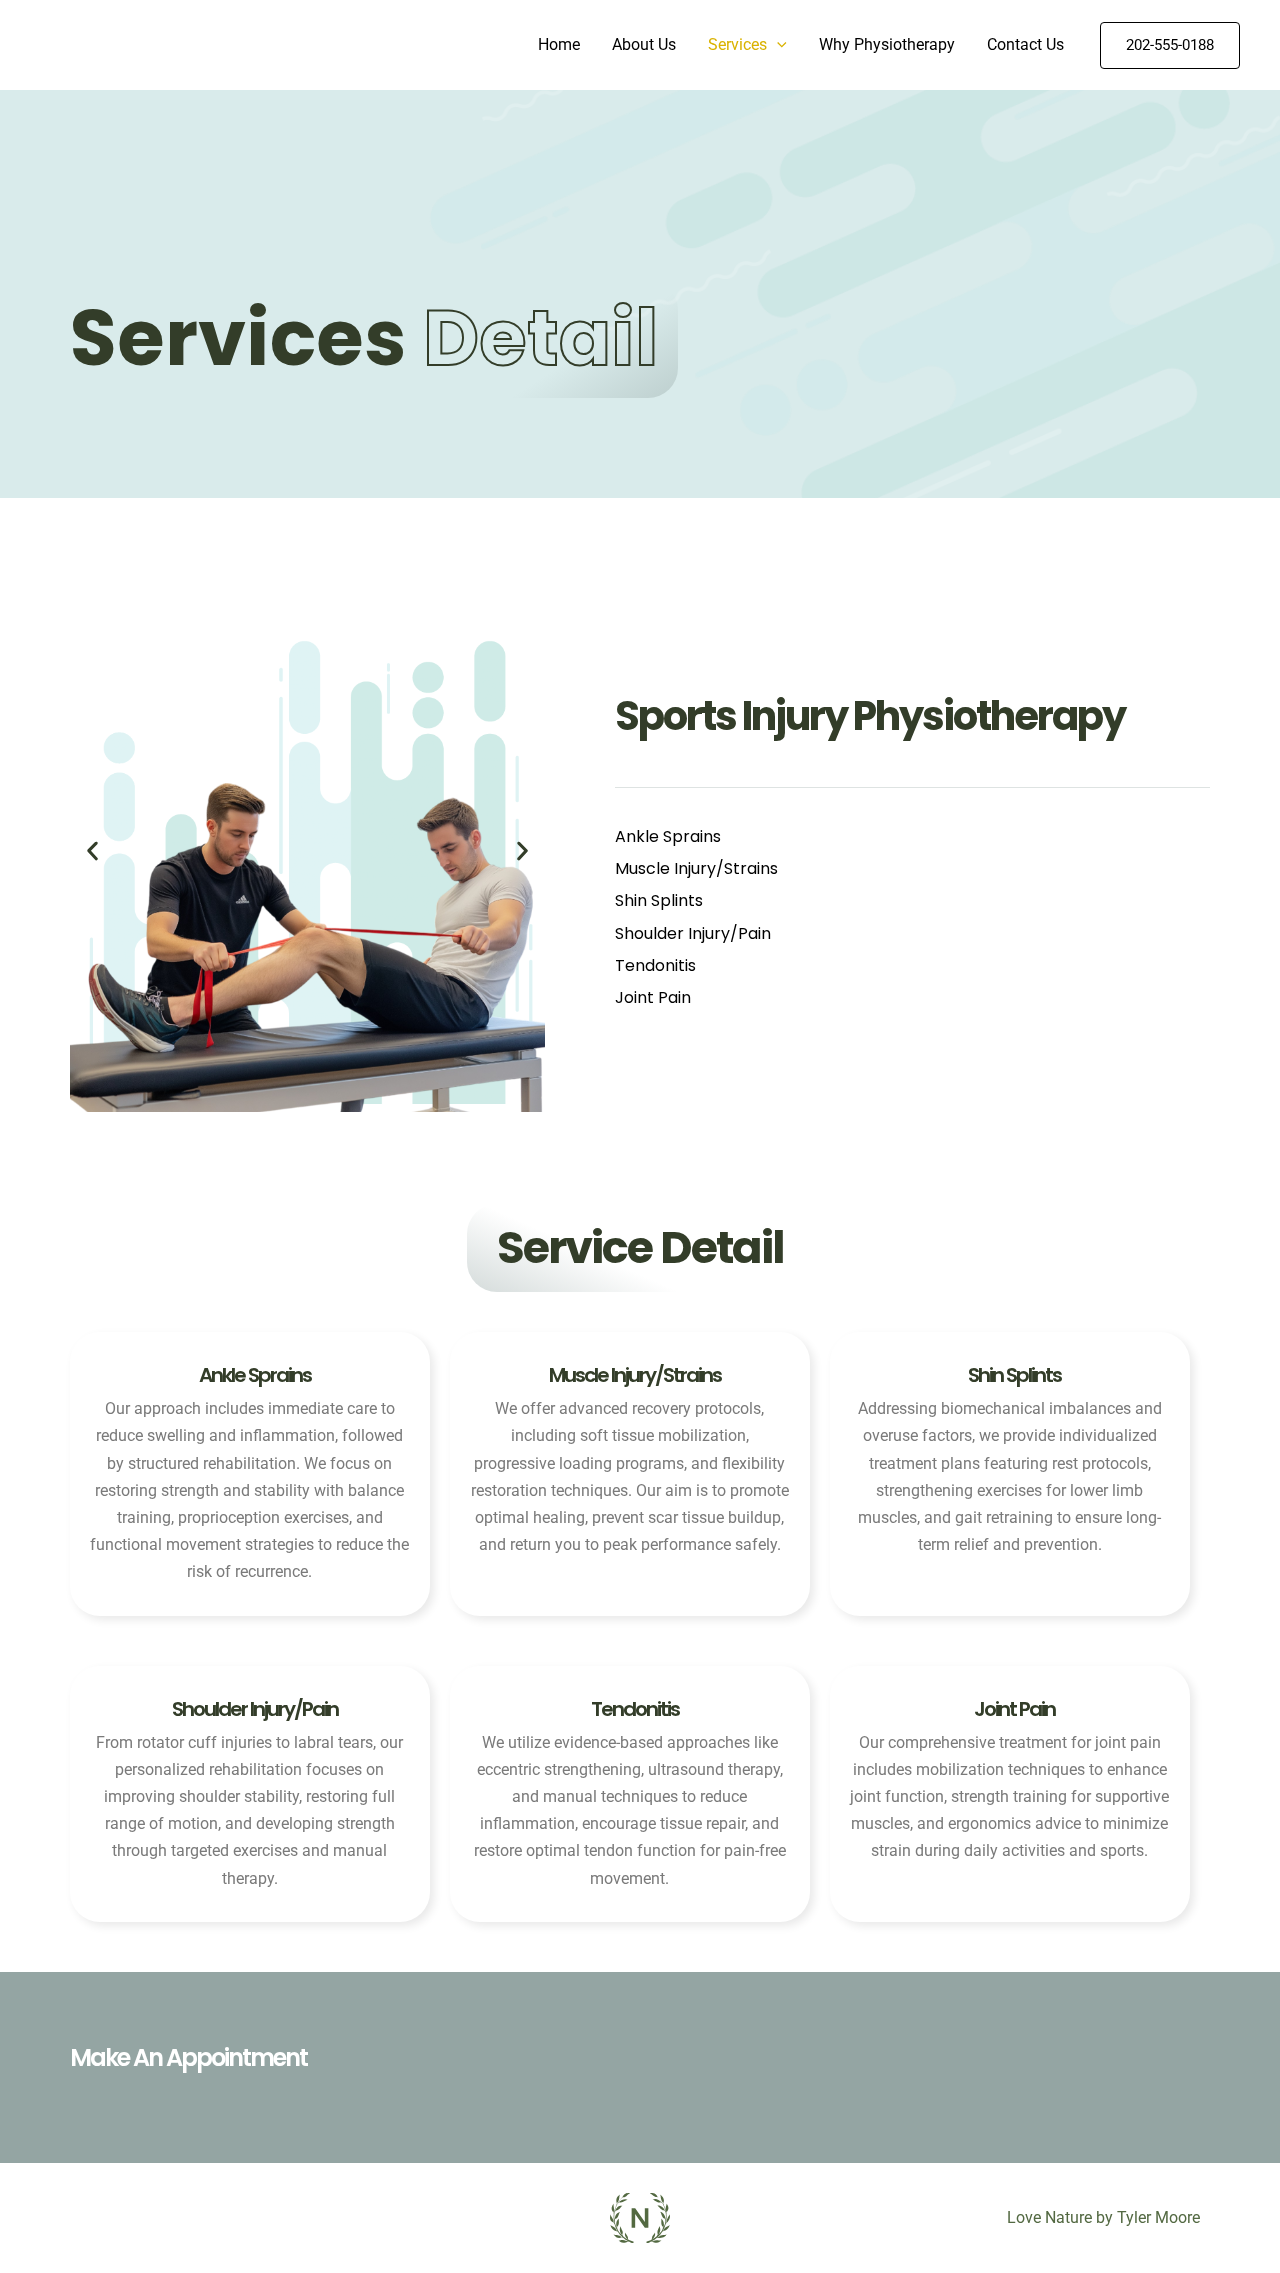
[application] (777, 45)
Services (737, 44)
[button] (92, 850)
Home (559, 44)
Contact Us (1025, 44)
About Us (644, 44)
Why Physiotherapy (887, 44)
